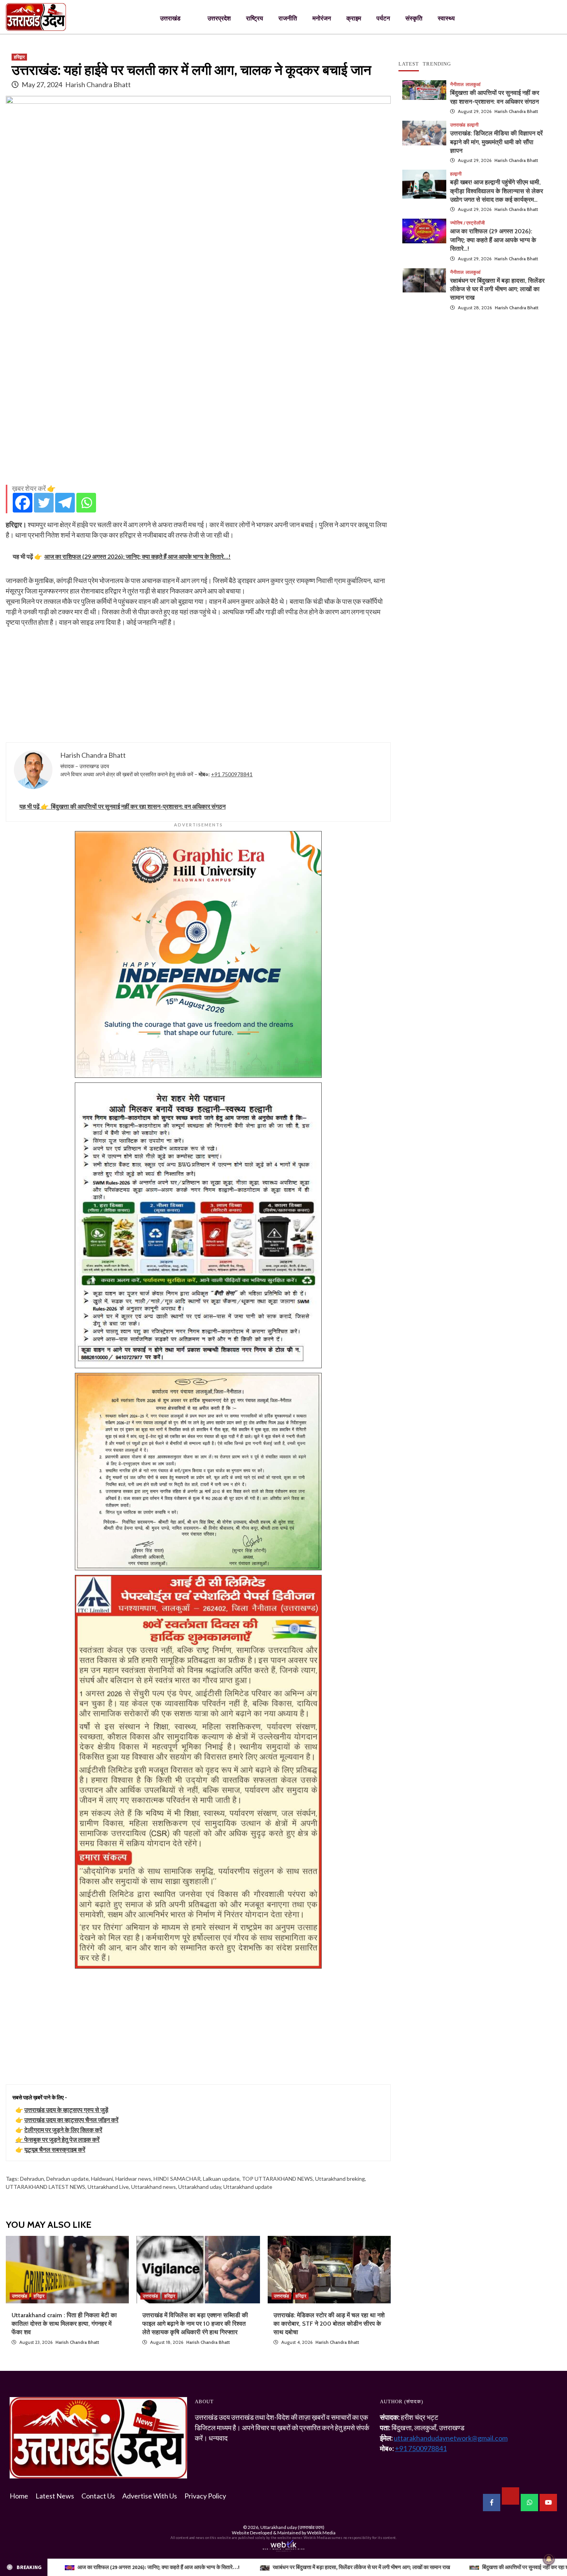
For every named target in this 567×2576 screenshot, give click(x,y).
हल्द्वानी (473, 125)
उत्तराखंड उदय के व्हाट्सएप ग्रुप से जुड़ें (66, 2110)
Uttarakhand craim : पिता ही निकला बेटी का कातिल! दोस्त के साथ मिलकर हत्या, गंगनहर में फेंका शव (64, 2324)
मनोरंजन (322, 18)
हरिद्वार (19, 57)
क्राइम (354, 18)
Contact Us (98, 2496)
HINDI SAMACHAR (177, 2179)
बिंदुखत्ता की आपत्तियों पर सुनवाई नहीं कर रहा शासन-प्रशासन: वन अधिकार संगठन (327, 2567)
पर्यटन (383, 18)
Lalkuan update (221, 2179)
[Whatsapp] (86, 503)
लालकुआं (473, 84)
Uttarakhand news (154, 2187)
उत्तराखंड (170, 18)
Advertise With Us (150, 2496)
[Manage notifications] (549, 2559)
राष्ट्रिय (255, 18)
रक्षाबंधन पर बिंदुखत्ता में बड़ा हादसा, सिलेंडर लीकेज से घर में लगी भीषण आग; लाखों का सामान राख (497, 289)
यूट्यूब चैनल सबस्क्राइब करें (55, 2149)
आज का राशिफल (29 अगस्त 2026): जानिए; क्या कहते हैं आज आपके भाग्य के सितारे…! (493, 240)
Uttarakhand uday (200, 2187)
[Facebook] (23, 503)
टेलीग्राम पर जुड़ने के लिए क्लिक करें (63, 2130)
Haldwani (102, 2179)
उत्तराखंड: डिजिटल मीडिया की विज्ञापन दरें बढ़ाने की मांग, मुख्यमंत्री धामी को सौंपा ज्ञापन (496, 142)
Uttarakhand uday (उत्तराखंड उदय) (292, 2527)
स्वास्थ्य (446, 18)
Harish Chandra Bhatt (98, 84)
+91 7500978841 (232, 774)
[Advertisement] (198, 425)
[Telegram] (65, 503)
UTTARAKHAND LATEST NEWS (46, 2187)
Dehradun (32, 2179)
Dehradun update (67, 2179)
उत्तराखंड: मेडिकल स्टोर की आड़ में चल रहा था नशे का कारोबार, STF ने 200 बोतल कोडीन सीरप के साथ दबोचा (329, 2324)
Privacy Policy (205, 2496)
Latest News (55, 2496)
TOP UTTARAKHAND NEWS (277, 2179)
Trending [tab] (437, 64)
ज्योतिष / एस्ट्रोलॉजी (467, 223)
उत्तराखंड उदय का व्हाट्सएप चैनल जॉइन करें (71, 2120)
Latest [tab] (409, 64)
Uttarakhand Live (108, 2187)
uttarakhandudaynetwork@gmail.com (451, 2438)
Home (19, 2496)
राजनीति (288, 18)
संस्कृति (414, 18)
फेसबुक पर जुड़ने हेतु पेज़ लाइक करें (62, 2139)
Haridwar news (133, 2179)
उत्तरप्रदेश (219, 18)
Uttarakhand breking (340, 2179)
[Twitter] (44, 503)
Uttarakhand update (248, 2187)
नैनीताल (457, 84)
